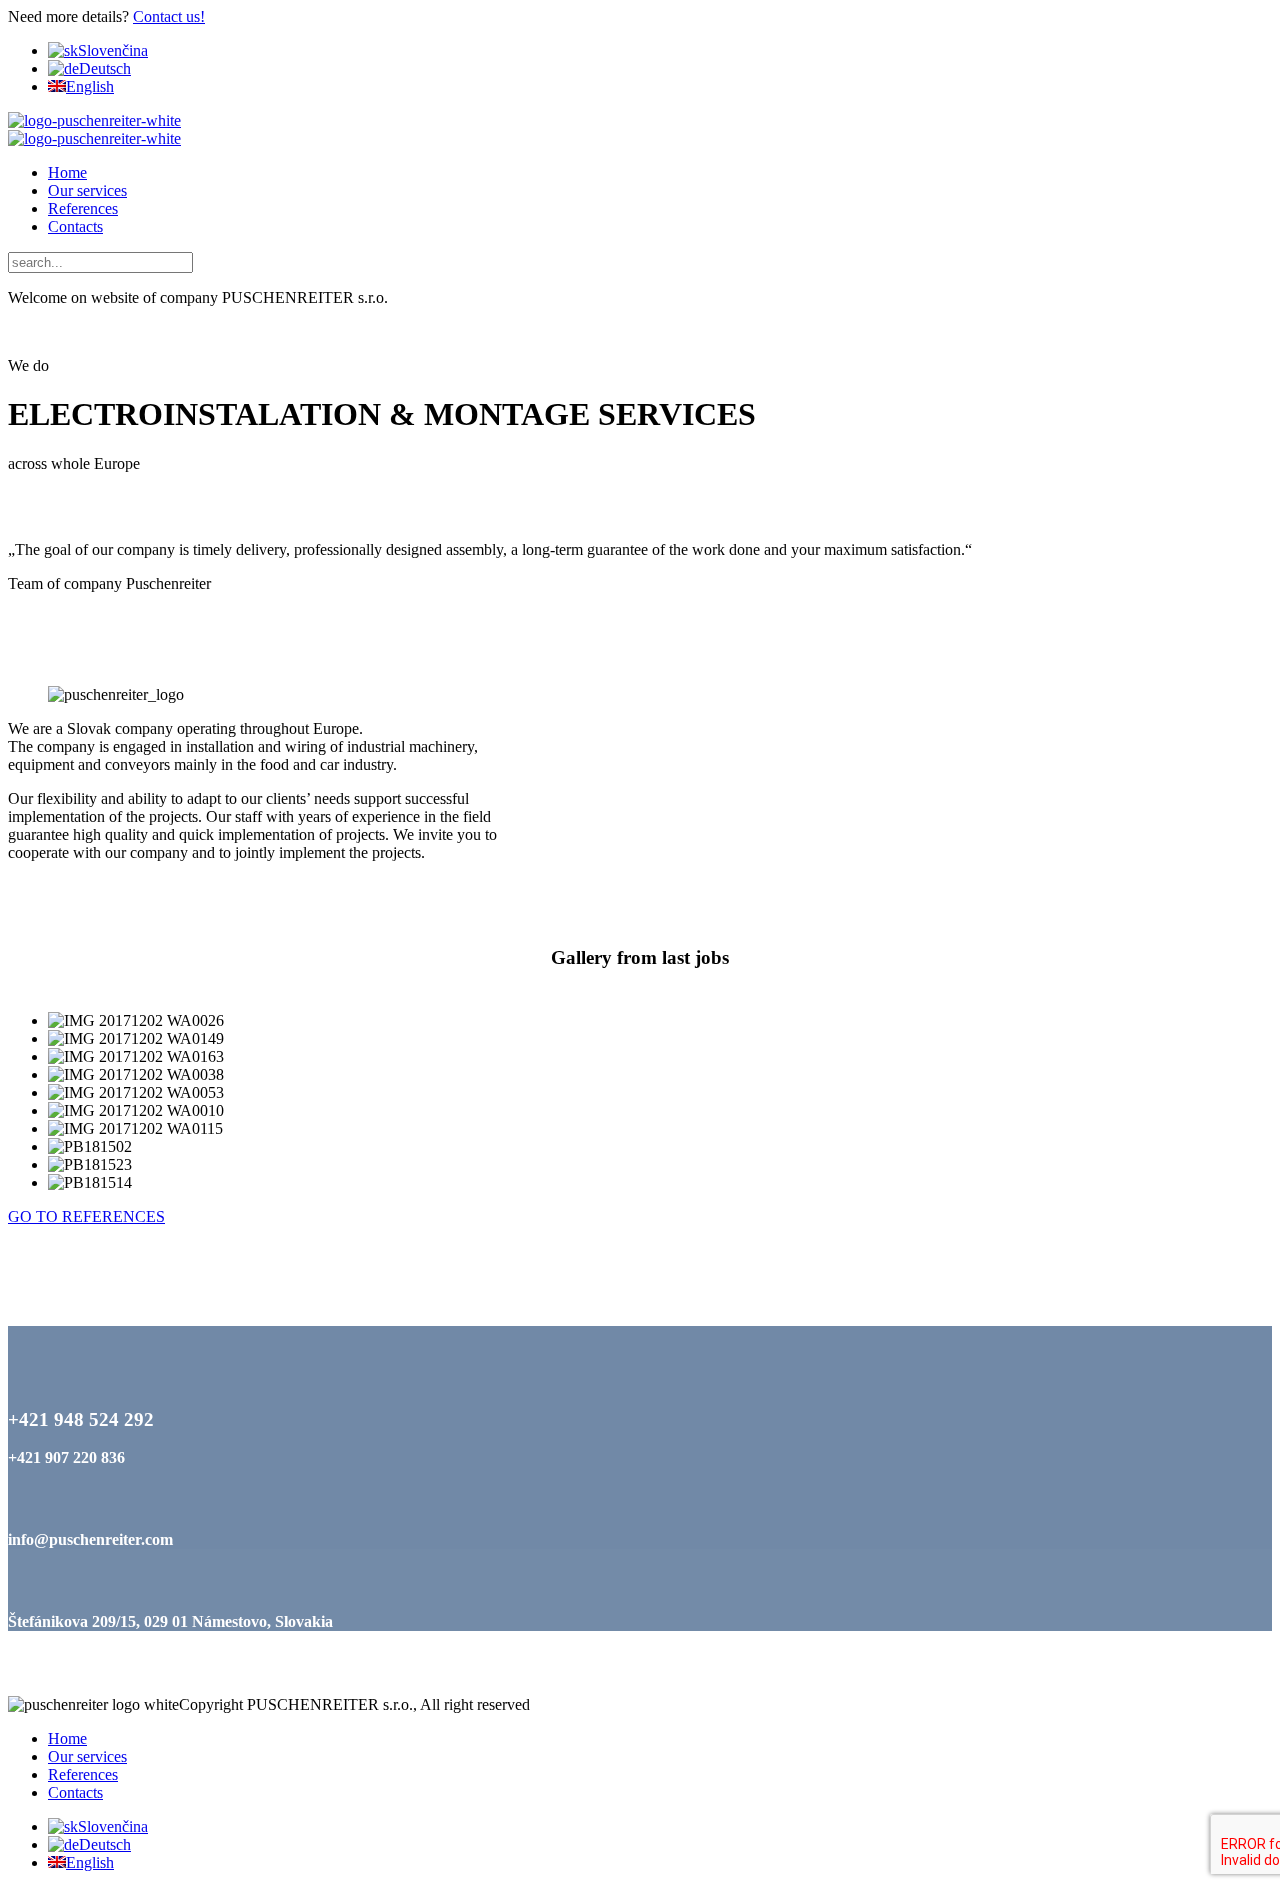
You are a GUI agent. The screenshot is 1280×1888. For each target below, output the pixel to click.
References (83, 208)
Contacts (75, 226)
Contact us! (169, 16)
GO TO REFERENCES (86, 1216)
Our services (87, 190)
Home (67, 172)
